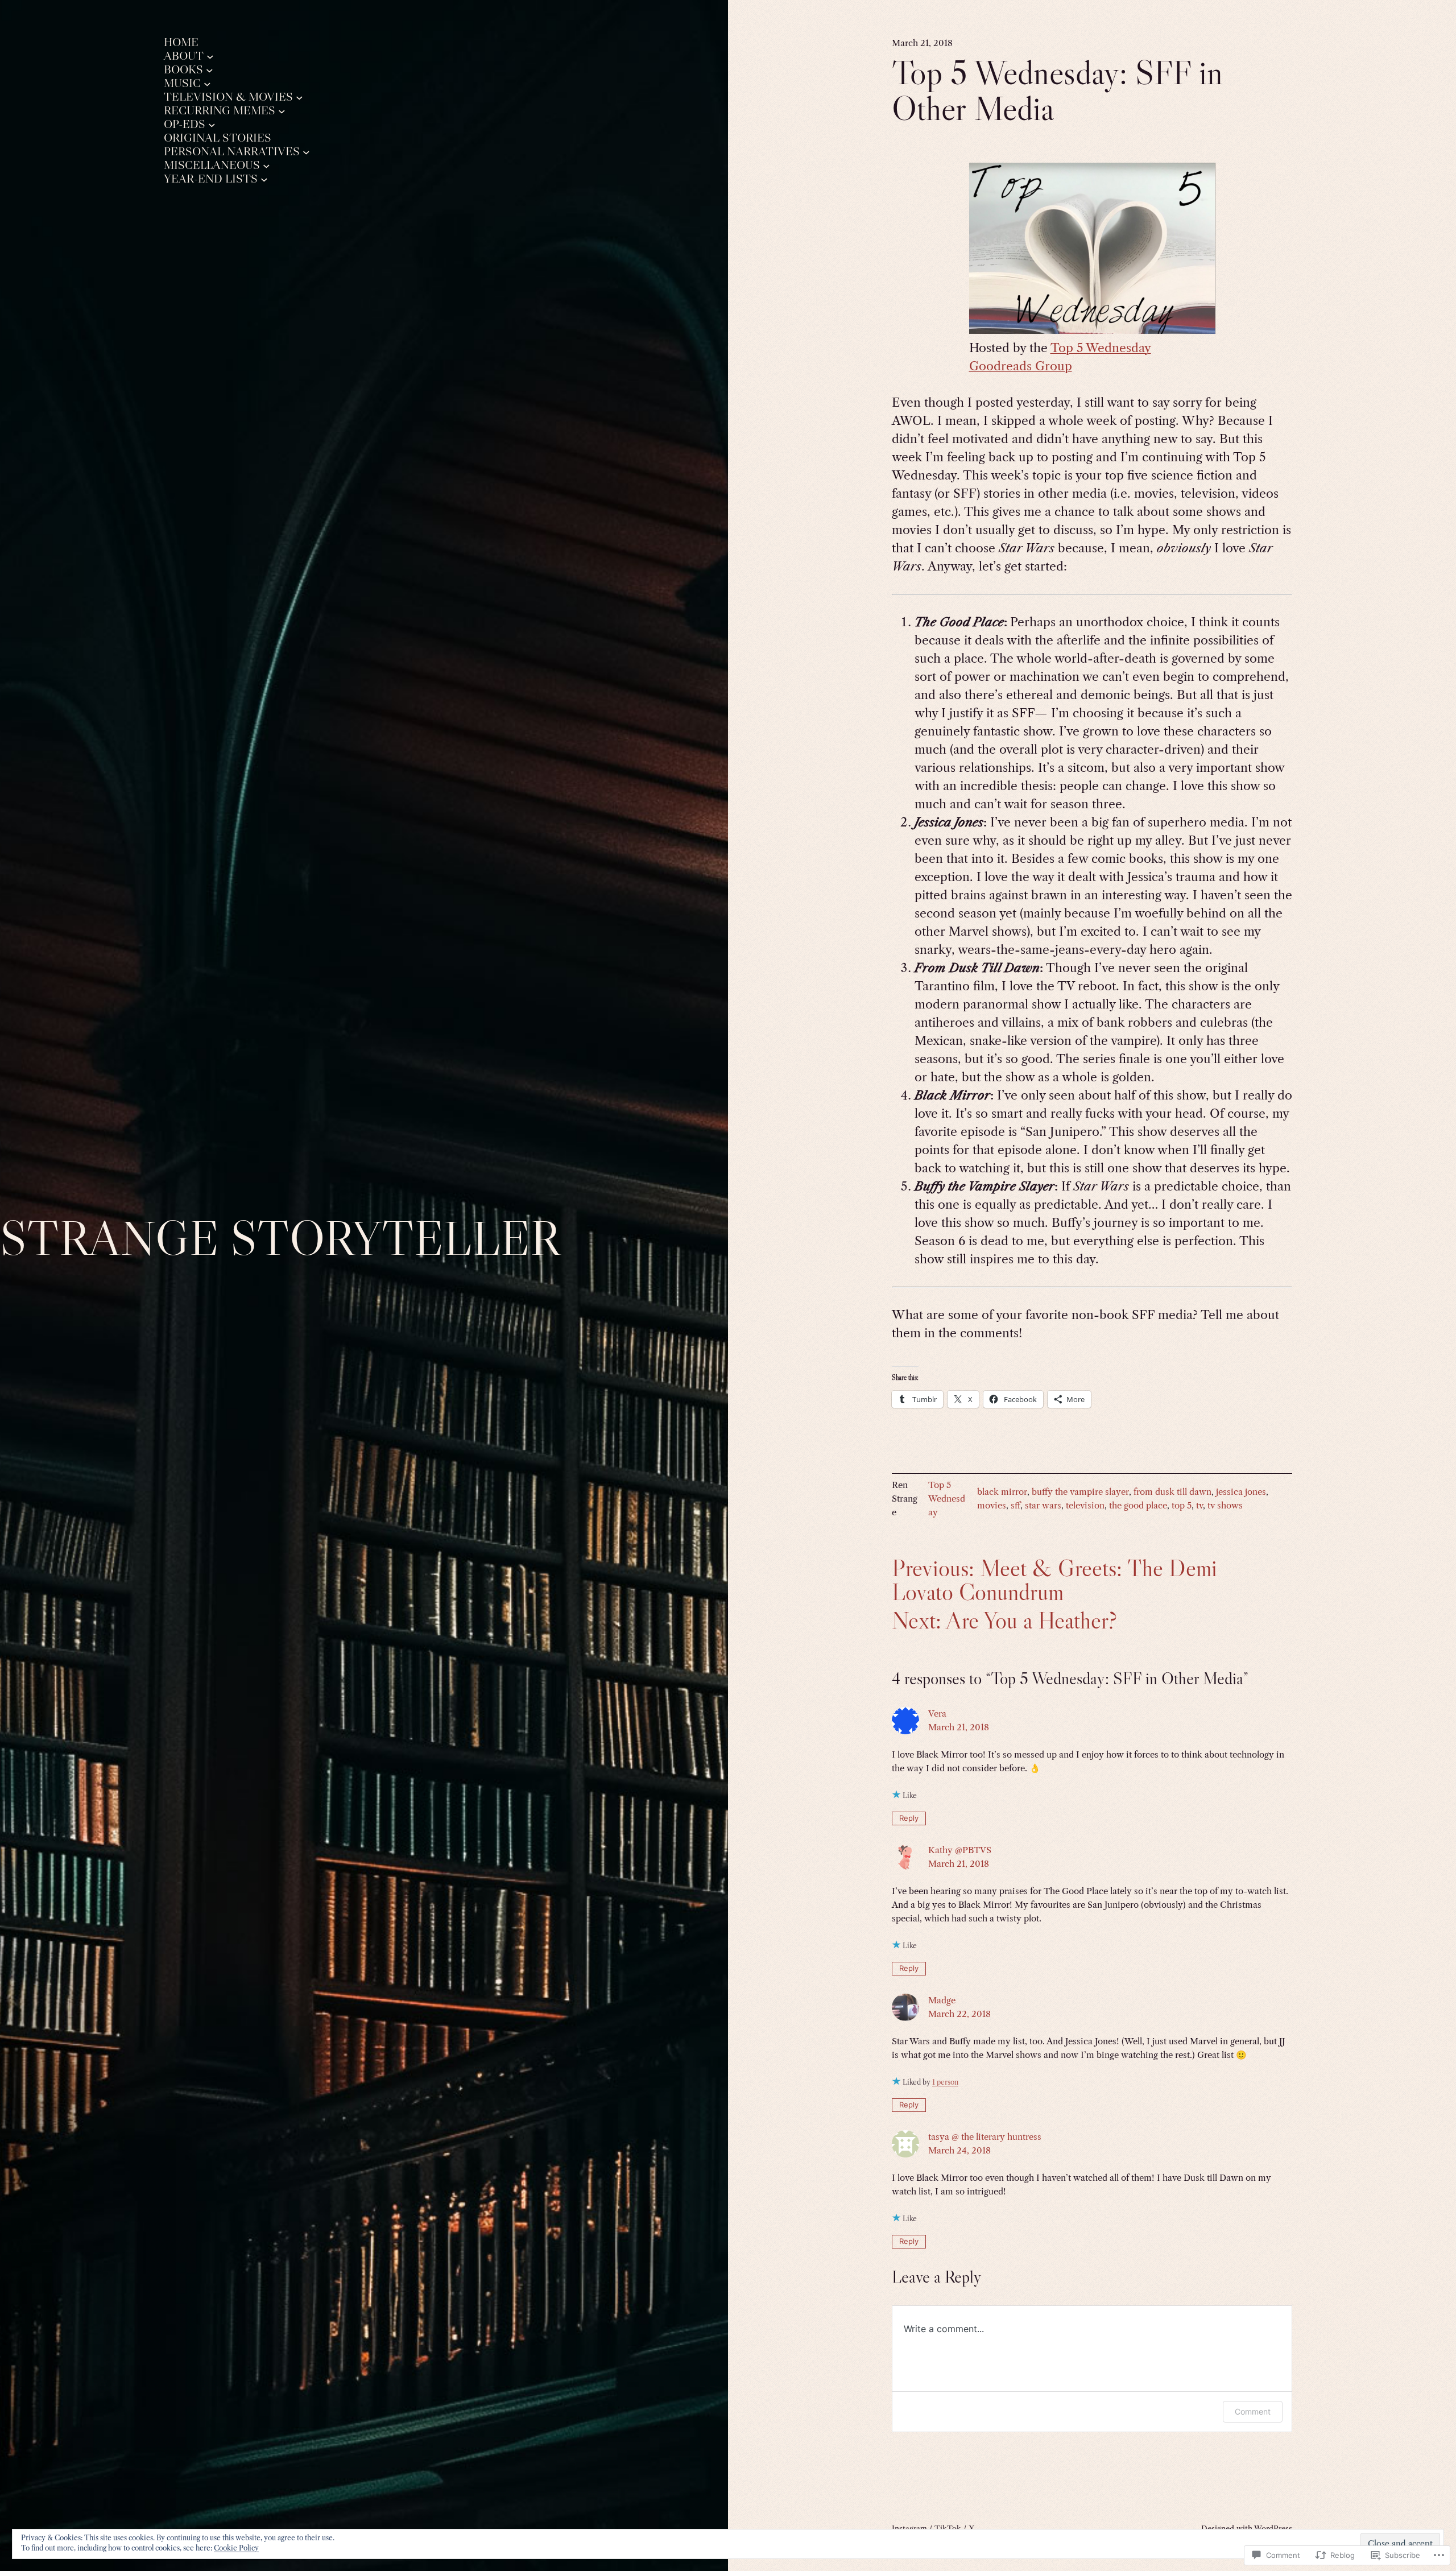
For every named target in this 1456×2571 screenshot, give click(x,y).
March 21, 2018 (959, 1727)
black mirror (1002, 1492)
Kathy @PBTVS (960, 1850)
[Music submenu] (207, 83)
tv (1199, 1505)
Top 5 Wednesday (947, 1499)
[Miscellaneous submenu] (266, 165)
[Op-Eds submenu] (212, 124)
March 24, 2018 (959, 2150)
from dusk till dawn (1172, 1492)
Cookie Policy (236, 2548)
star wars (1043, 1505)
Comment (1253, 2411)
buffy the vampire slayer (1080, 1492)
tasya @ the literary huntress (985, 2137)
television (1085, 1505)
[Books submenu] (210, 70)
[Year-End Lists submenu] (264, 179)
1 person (945, 2082)
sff (1016, 1505)
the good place (1138, 1505)
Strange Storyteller (280, 1238)
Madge (942, 2000)
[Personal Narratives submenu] (306, 152)
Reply (909, 1818)
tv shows (1225, 1505)
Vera (937, 1714)
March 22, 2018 (959, 2014)
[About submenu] (210, 56)
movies (992, 1505)
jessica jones (1241, 1492)
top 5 (1182, 1505)
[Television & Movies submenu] (299, 97)
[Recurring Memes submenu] (282, 111)
